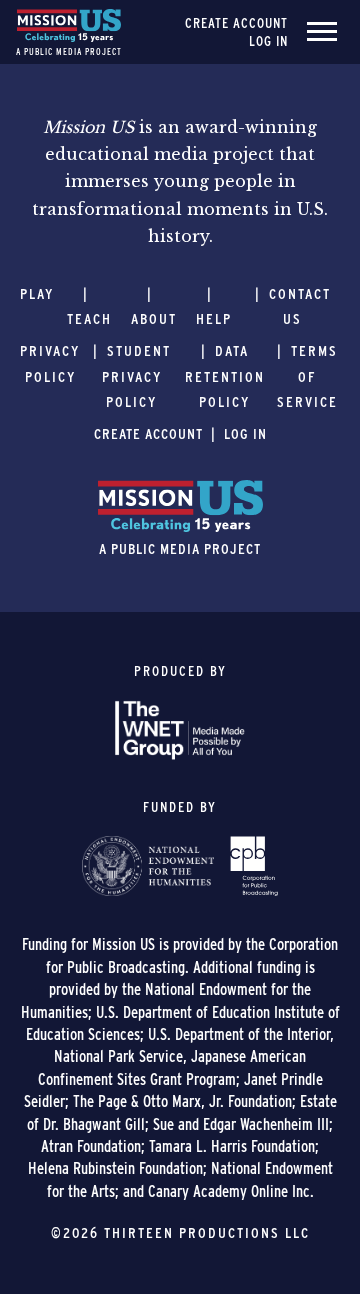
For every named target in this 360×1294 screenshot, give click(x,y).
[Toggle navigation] (322, 32)
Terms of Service (307, 376)
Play (37, 294)
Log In (268, 41)
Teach (89, 319)
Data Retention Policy (225, 376)
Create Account (236, 23)
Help (214, 319)
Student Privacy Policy (136, 376)
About (154, 319)
